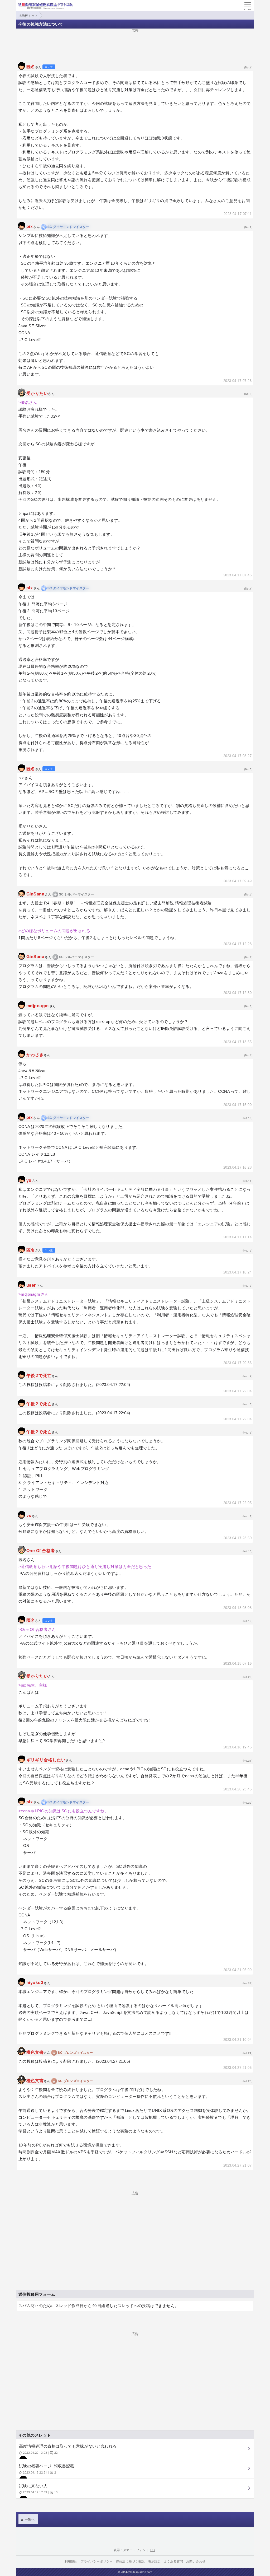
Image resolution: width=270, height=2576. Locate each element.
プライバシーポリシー (97, 2561)
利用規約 (71, 2561)
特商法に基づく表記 (130, 2561)
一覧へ (30, 2519)
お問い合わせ (196, 2561)
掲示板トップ (28, 15)
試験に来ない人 (38, 2488)
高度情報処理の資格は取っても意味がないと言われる (68, 2449)
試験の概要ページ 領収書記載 (47, 2469)
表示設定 (154, 2561)
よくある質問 (173, 2561)
